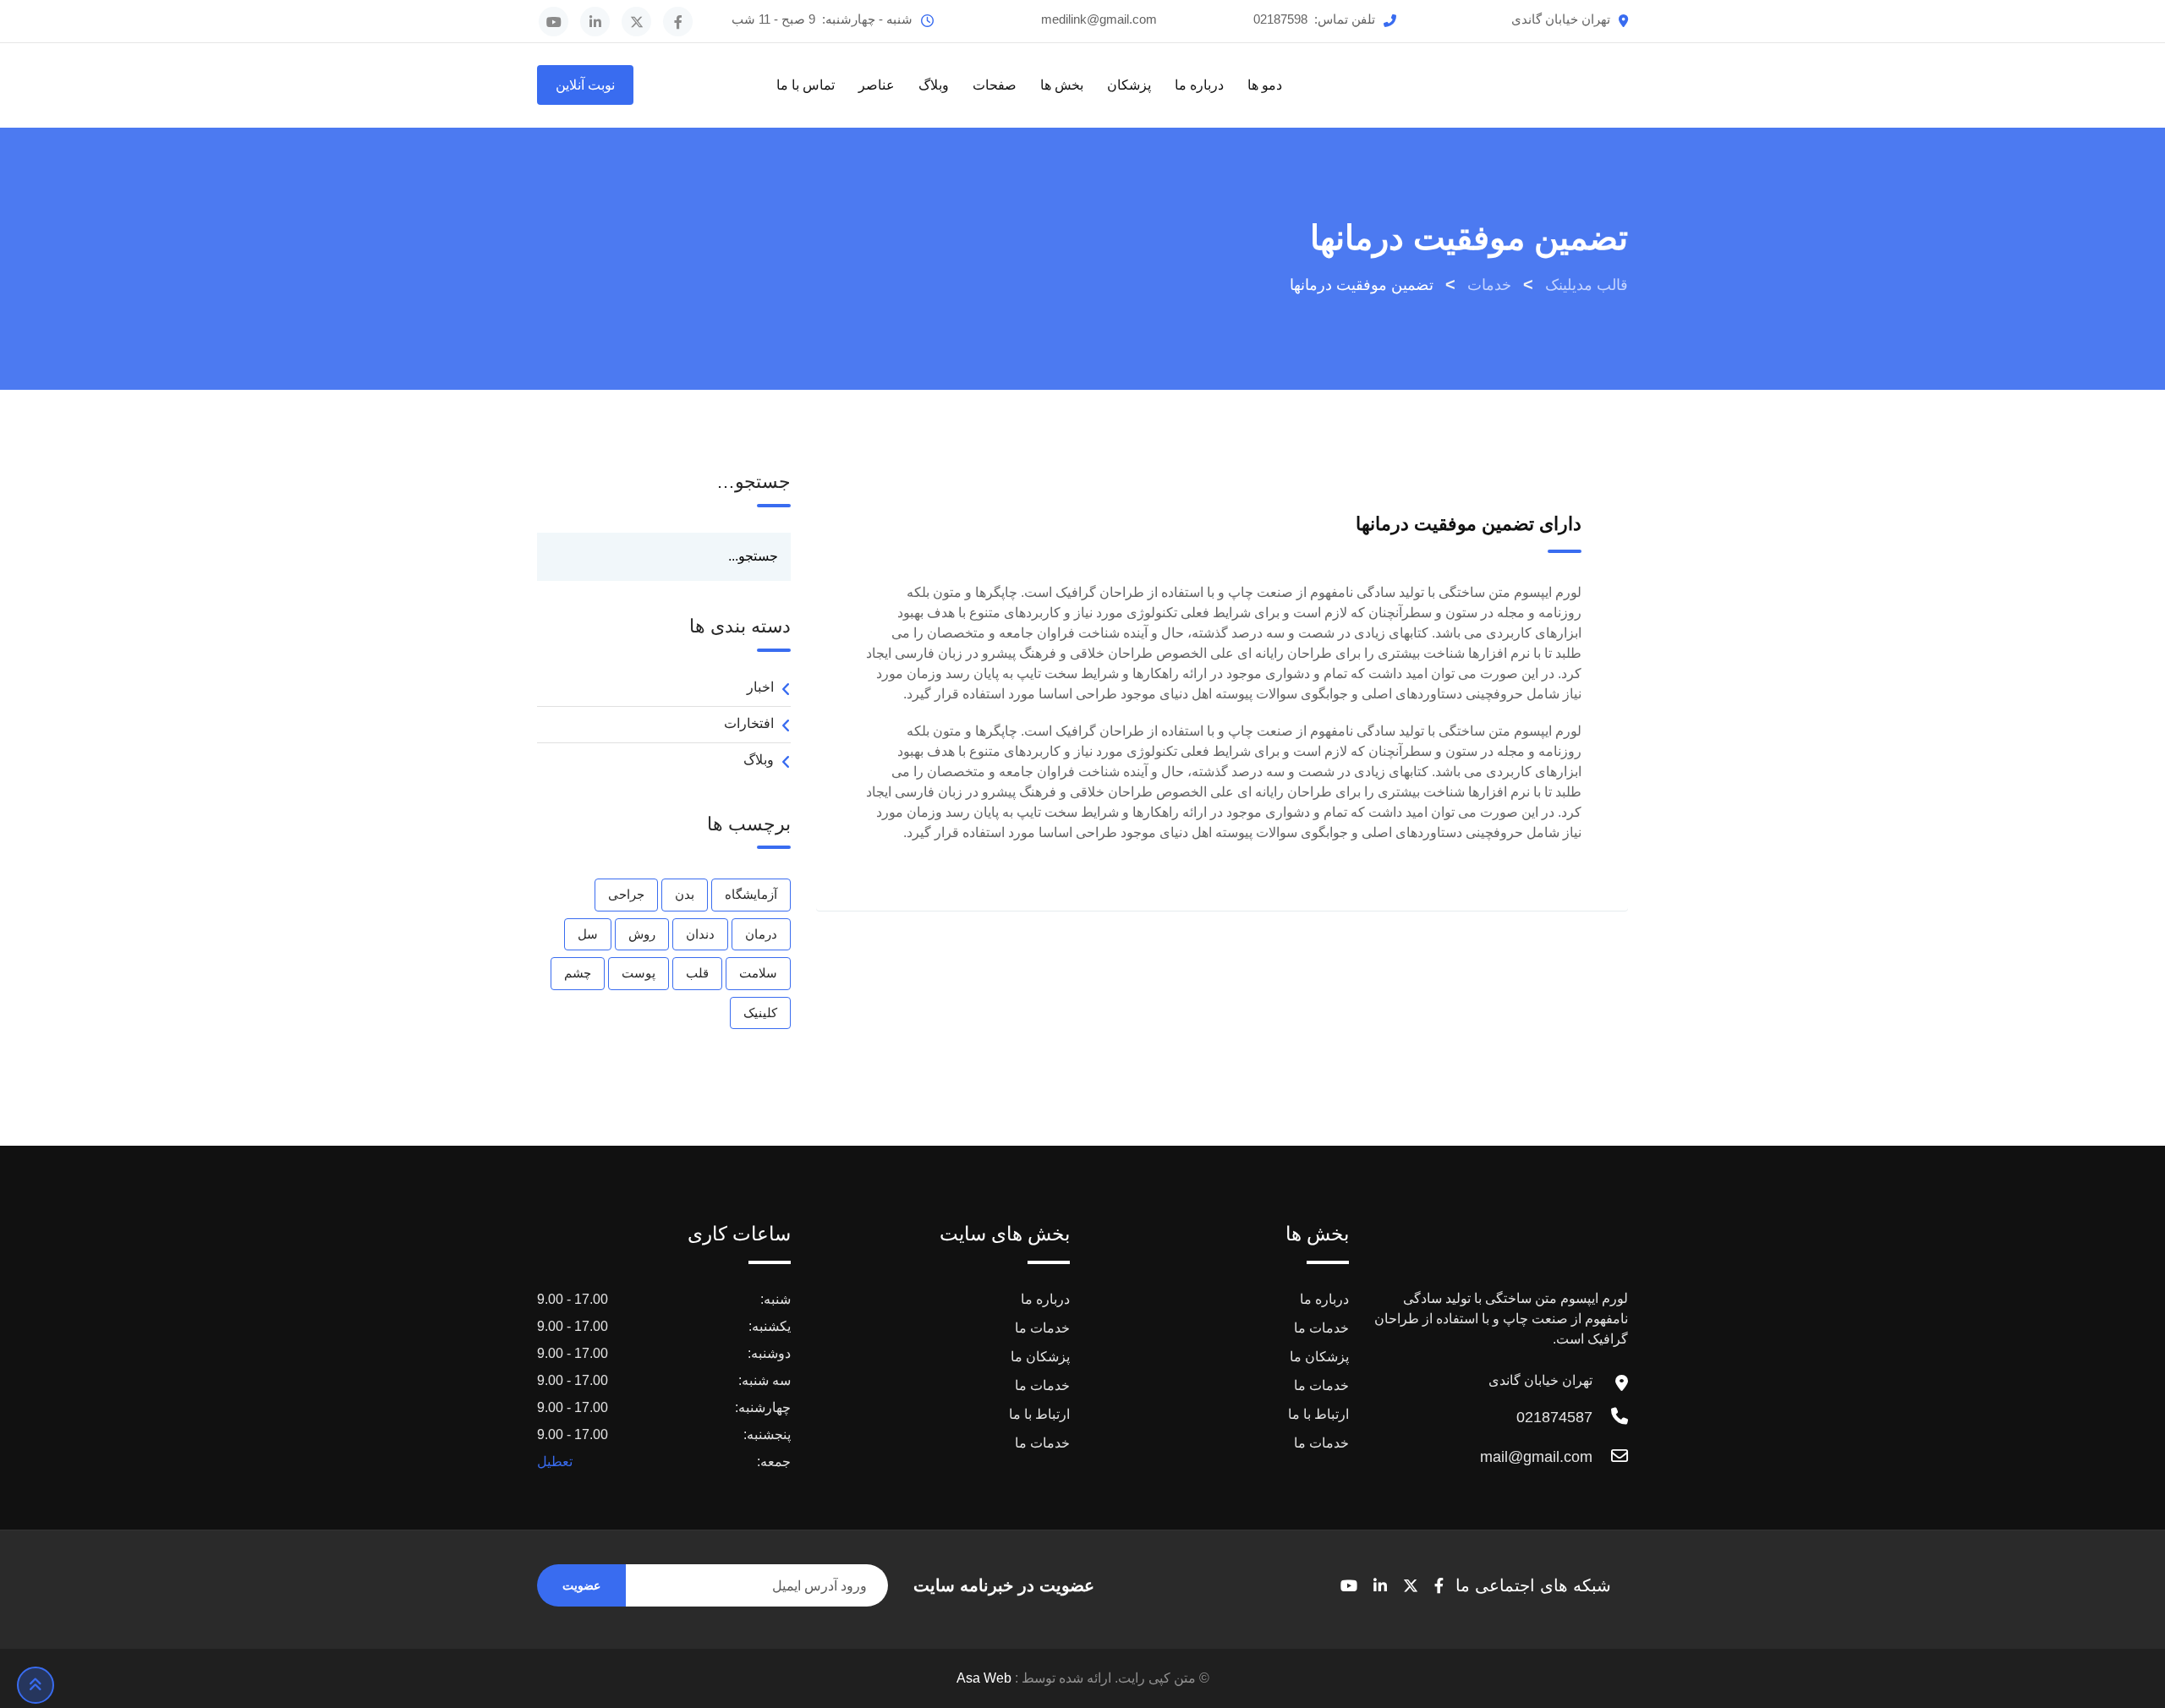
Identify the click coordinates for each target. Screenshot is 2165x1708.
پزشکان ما (1319, 1357)
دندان (700, 934)
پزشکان (1129, 85)
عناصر (877, 85)
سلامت (758, 973)
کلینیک (760, 1013)
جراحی (626, 894)
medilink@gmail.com (1099, 19)
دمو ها (1265, 85)
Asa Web (984, 1678)
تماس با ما (806, 85)
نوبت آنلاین (585, 85)
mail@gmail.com (1536, 1457)
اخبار (760, 687)
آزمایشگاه (751, 894)
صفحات (995, 85)
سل (588, 934)
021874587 (1554, 1417)
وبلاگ (934, 85)
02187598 (1280, 19)
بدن (685, 894)
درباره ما (1199, 85)
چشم (578, 973)
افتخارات (749, 723)
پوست (639, 973)
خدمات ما (1321, 1328)
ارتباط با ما (1318, 1414)
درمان (761, 934)
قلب (697, 973)
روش (642, 934)
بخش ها (1062, 85)
